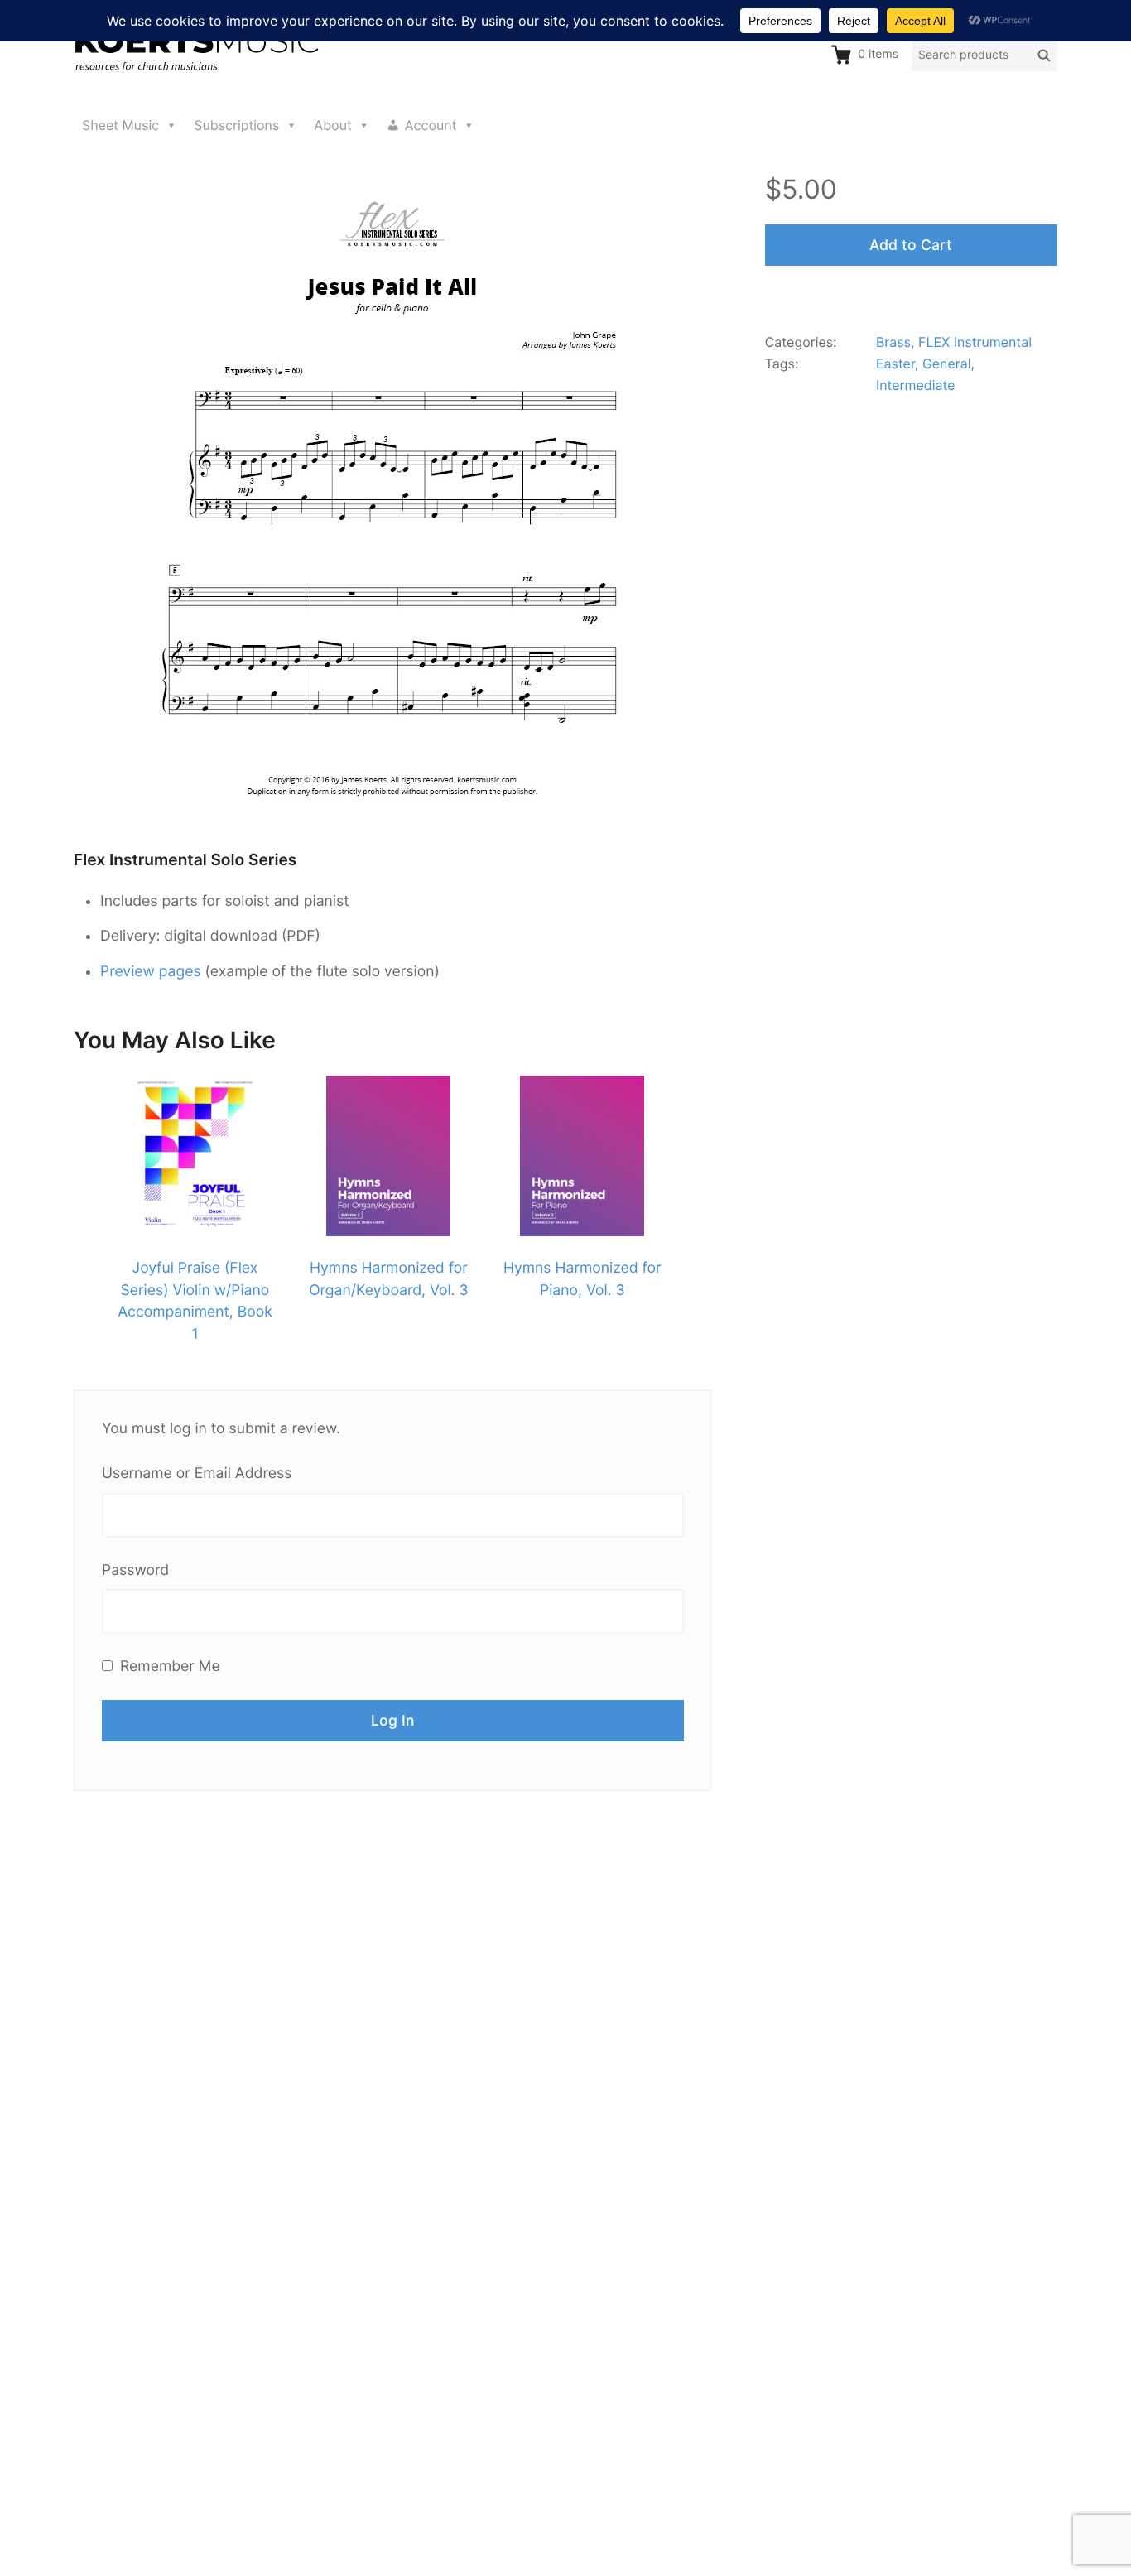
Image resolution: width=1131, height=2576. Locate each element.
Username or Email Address (197, 1473)
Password (135, 1570)
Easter (895, 364)
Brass (893, 342)
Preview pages (151, 972)
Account (431, 125)
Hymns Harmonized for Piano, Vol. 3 (582, 1279)
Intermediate (916, 385)
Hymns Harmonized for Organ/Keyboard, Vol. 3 (388, 1279)
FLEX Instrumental (975, 342)
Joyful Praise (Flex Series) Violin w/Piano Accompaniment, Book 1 (195, 1301)
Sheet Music (120, 125)
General (947, 364)
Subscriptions (236, 125)
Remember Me (168, 1666)
